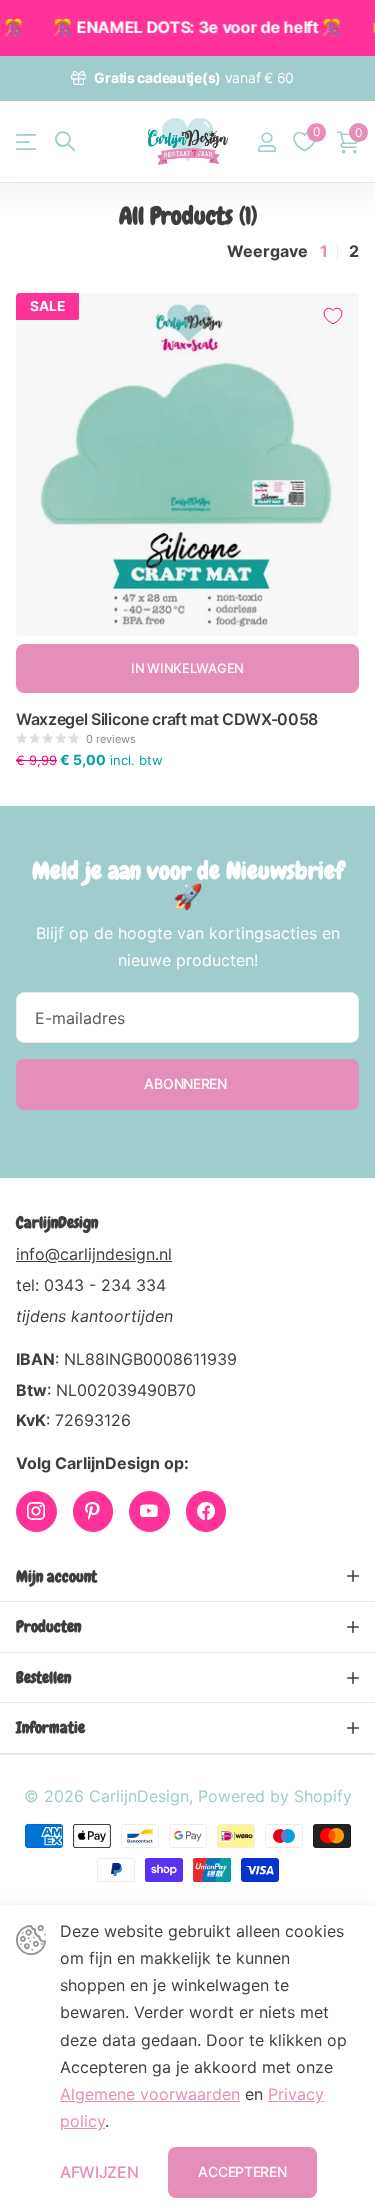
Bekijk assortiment (27, 141)
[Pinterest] (93, 1511)
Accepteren (242, 2171)
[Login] (266, 142)
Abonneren (187, 1083)
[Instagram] (36, 1511)
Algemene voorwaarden (150, 2094)
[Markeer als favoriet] (333, 316)
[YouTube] (149, 1511)
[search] (65, 141)
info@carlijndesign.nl (94, 1254)
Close (187, 1577)
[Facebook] (206, 1511)
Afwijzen (99, 2172)
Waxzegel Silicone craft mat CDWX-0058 (167, 719)
